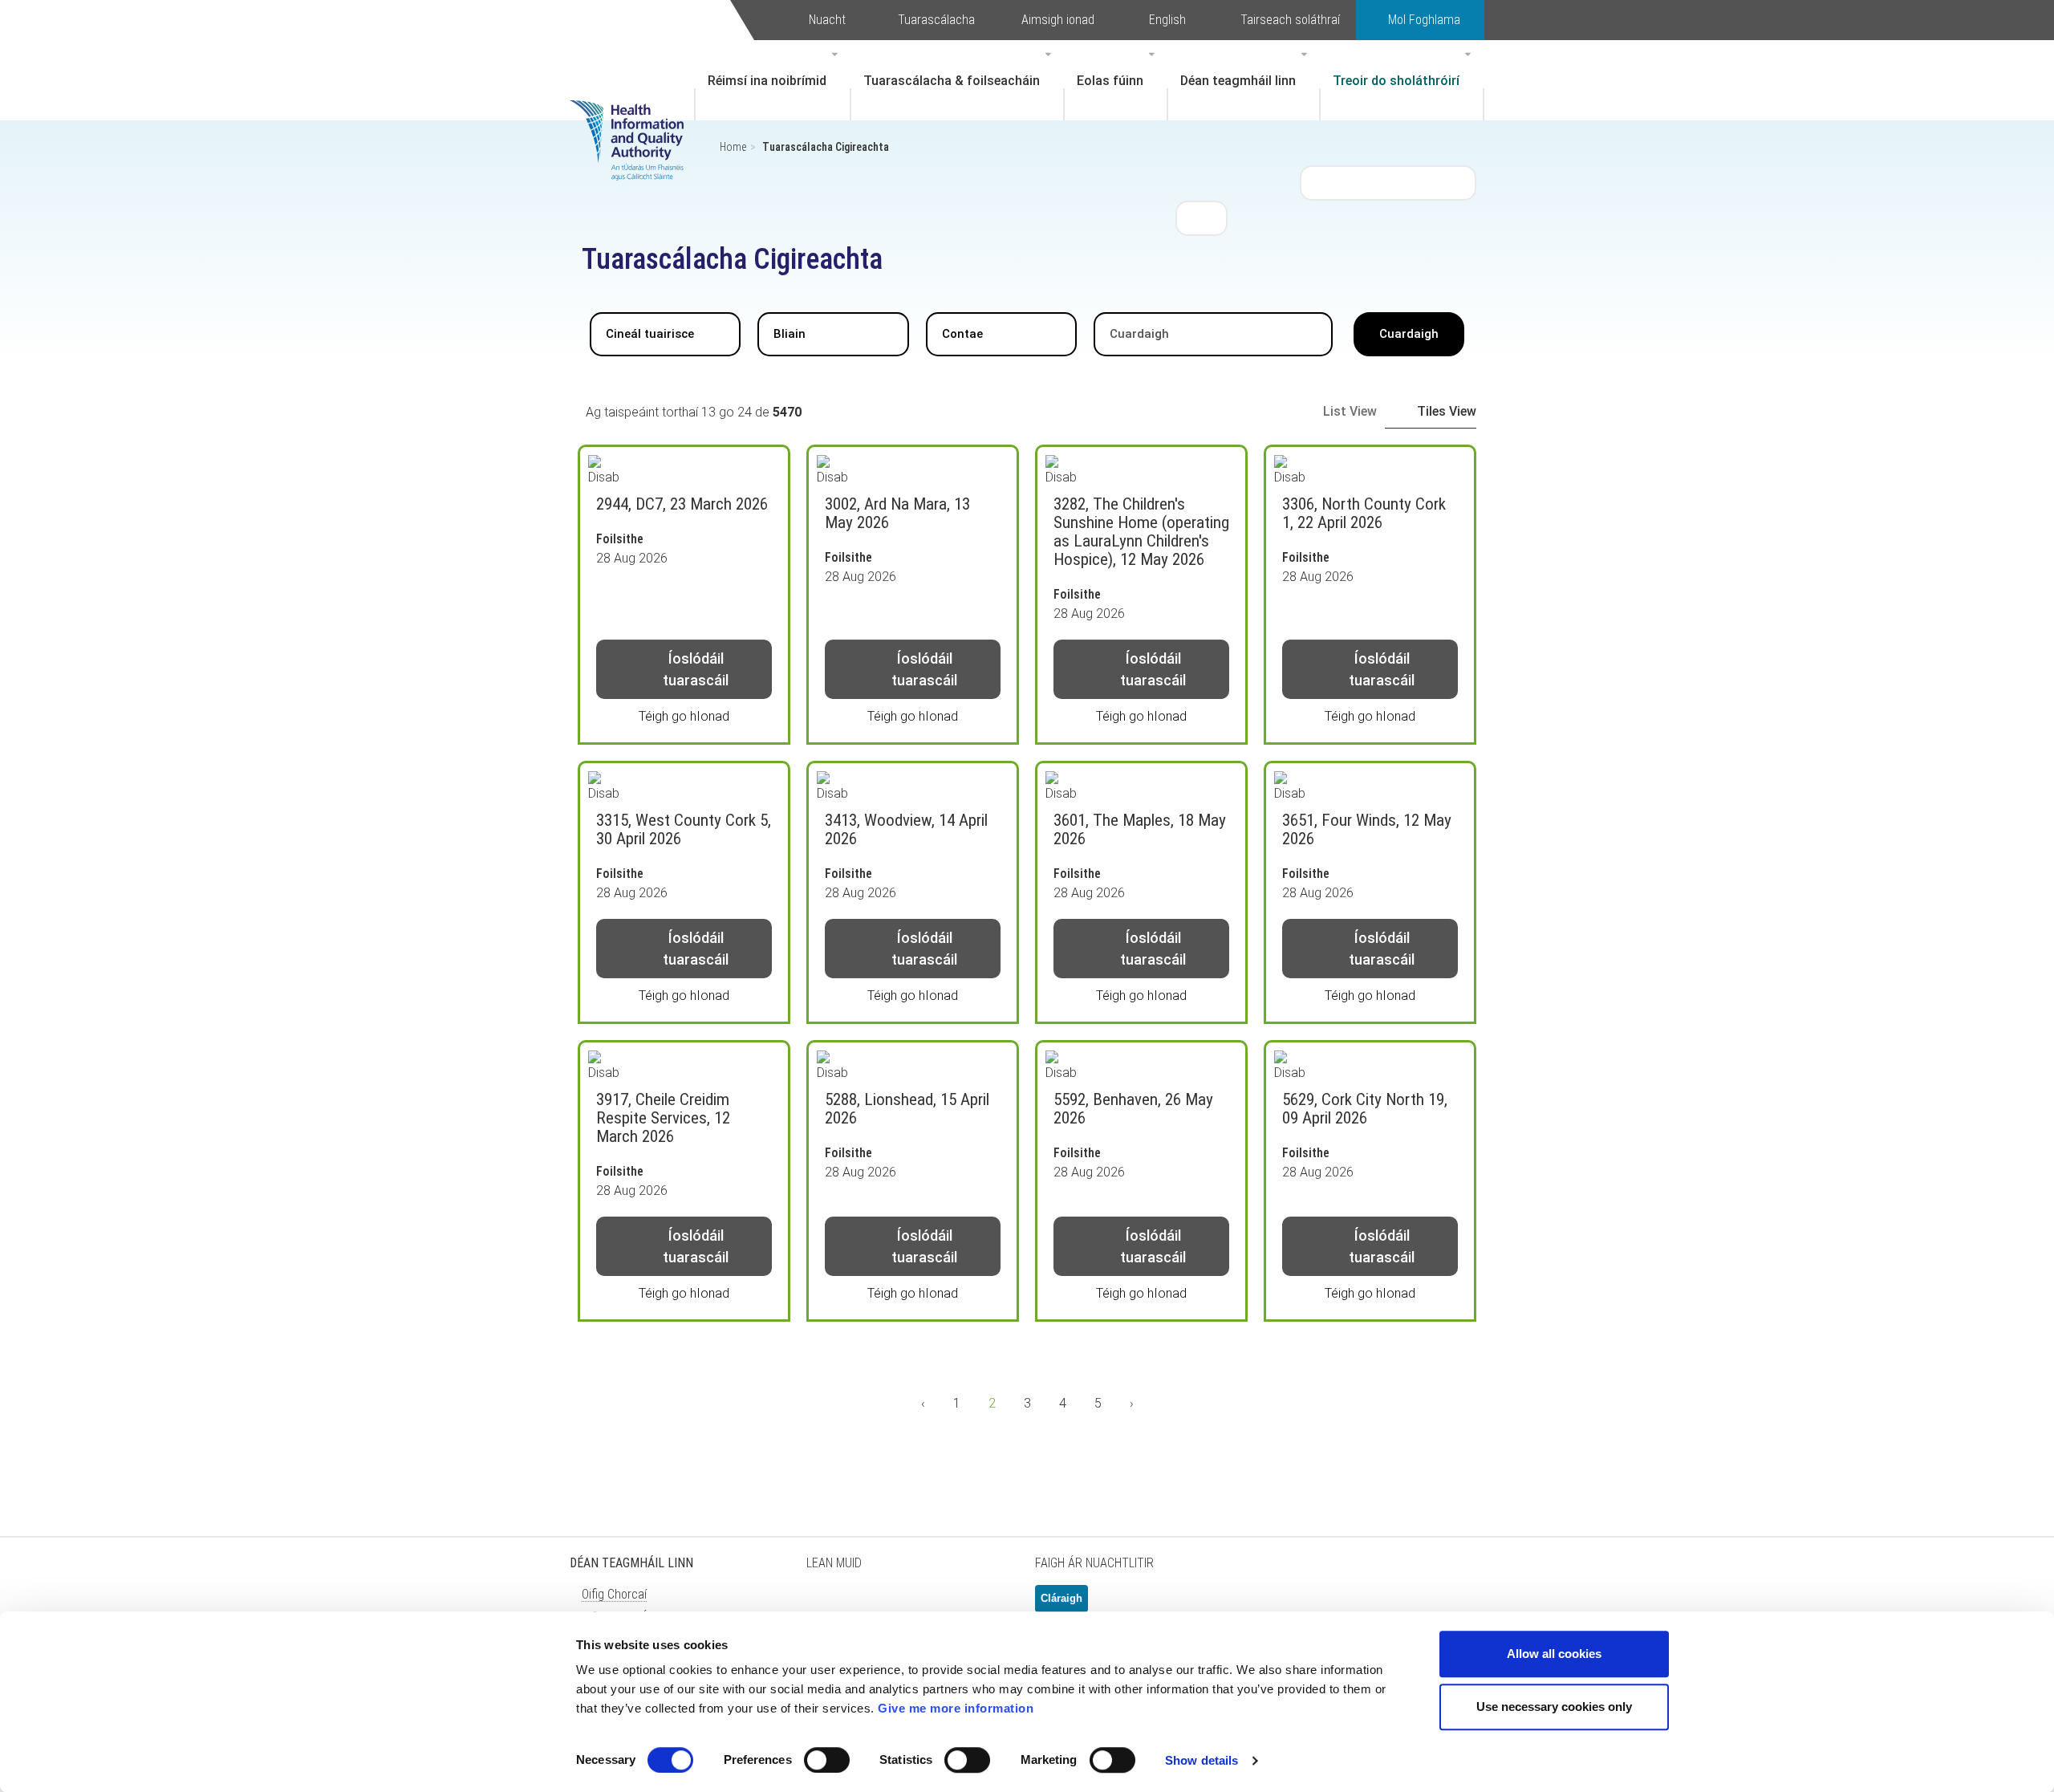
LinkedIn (907, 1605)
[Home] (635, 116)
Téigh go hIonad (684, 716)
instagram (987, 1605)
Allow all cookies (1554, 1654)
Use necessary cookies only (1554, 1707)
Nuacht (827, 20)
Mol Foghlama (1424, 20)
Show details (1202, 1760)
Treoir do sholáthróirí (1396, 81)
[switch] (827, 1760)
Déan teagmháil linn (1238, 81)
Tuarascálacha (936, 20)
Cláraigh (1062, 1598)
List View (1350, 411)
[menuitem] (773, 80)
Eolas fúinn (1110, 81)
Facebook (867, 1605)
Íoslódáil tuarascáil (696, 669)
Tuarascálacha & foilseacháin (952, 81)
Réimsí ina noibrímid (767, 81)
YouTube (947, 1605)
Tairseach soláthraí (1290, 20)
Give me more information (956, 1708)
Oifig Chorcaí (614, 1594)
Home (733, 147)
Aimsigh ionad (1058, 20)
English (1167, 20)
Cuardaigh (1409, 334)
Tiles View (1447, 411)
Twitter (826, 1605)
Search (1202, 217)
